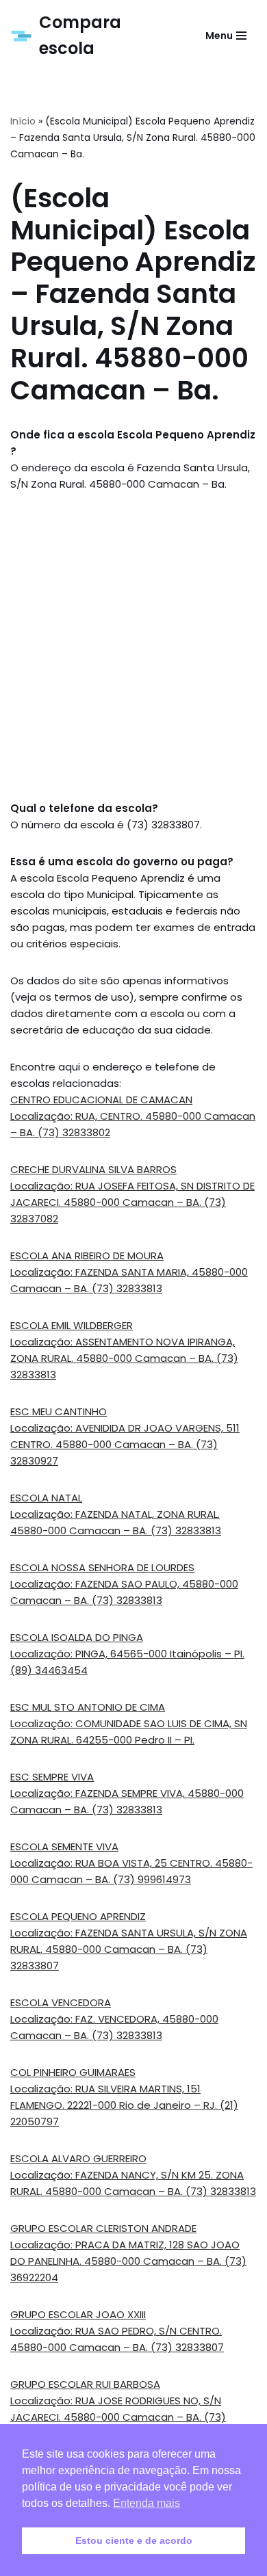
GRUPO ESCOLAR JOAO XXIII (78, 2314)
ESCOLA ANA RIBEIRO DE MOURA (87, 1256)
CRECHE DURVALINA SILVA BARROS (93, 1169)
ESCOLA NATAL (46, 1498)
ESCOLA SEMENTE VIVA (64, 1846)
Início (23, 121)
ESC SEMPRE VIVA (52, 1777)
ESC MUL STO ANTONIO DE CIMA (88, 1707)
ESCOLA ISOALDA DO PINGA (77, 1637)
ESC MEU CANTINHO (59, 1411)
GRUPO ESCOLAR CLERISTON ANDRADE (103, 2228)
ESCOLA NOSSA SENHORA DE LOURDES (102, 1567)
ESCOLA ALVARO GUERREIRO (78, 2158)
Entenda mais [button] (147, 2503)
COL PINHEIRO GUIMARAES (73, 2072)
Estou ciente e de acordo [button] (134, 2540)
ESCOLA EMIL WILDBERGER (72, 1325)
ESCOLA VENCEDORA (61, 2002)
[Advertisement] (133, 646)
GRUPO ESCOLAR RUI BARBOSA (85, 2384)
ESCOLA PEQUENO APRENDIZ (78, 1916)
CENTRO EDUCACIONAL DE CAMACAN (101, 1100)
